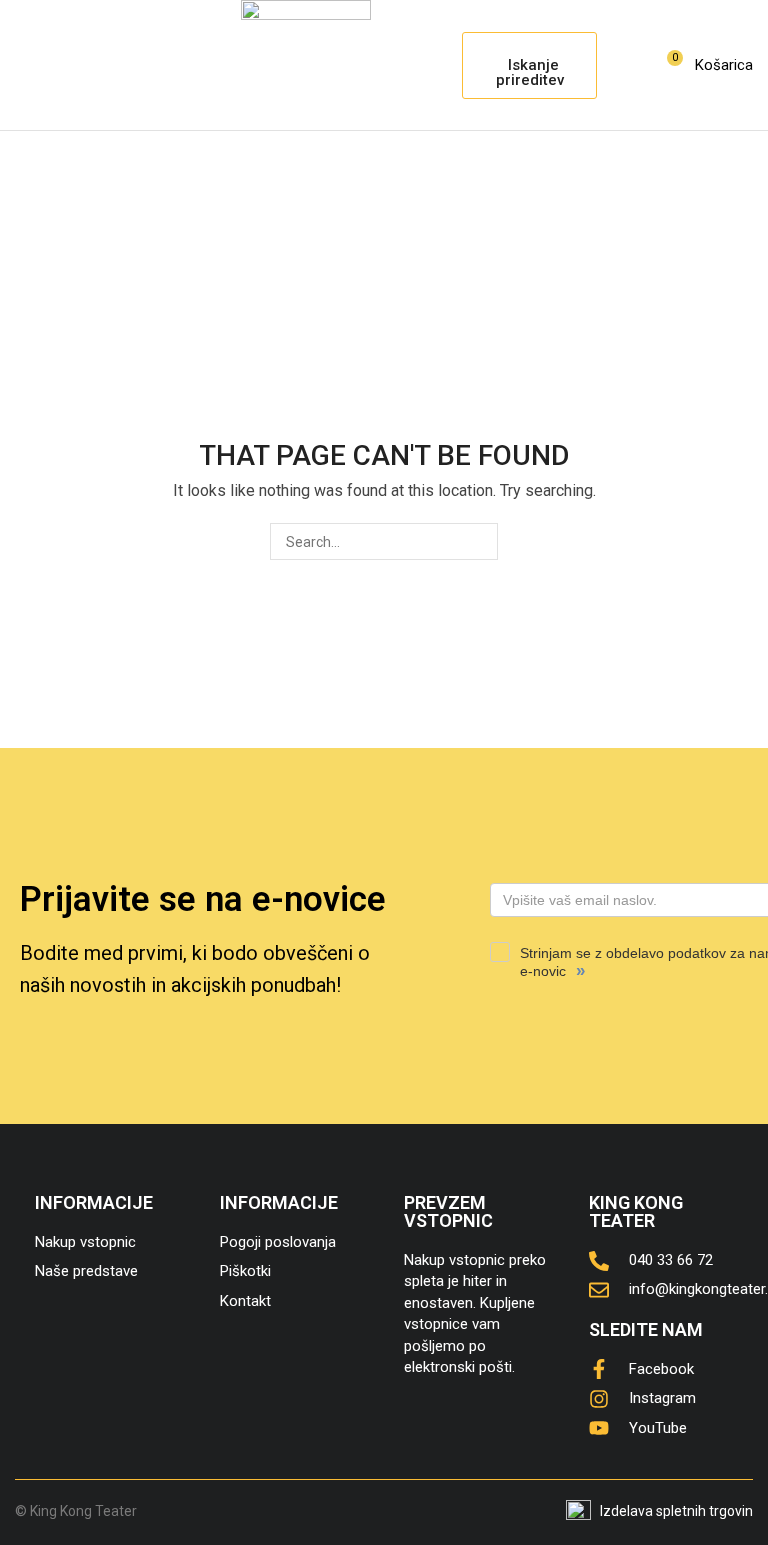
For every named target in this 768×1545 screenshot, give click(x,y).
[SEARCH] (479, 541)
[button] (24, 65)
